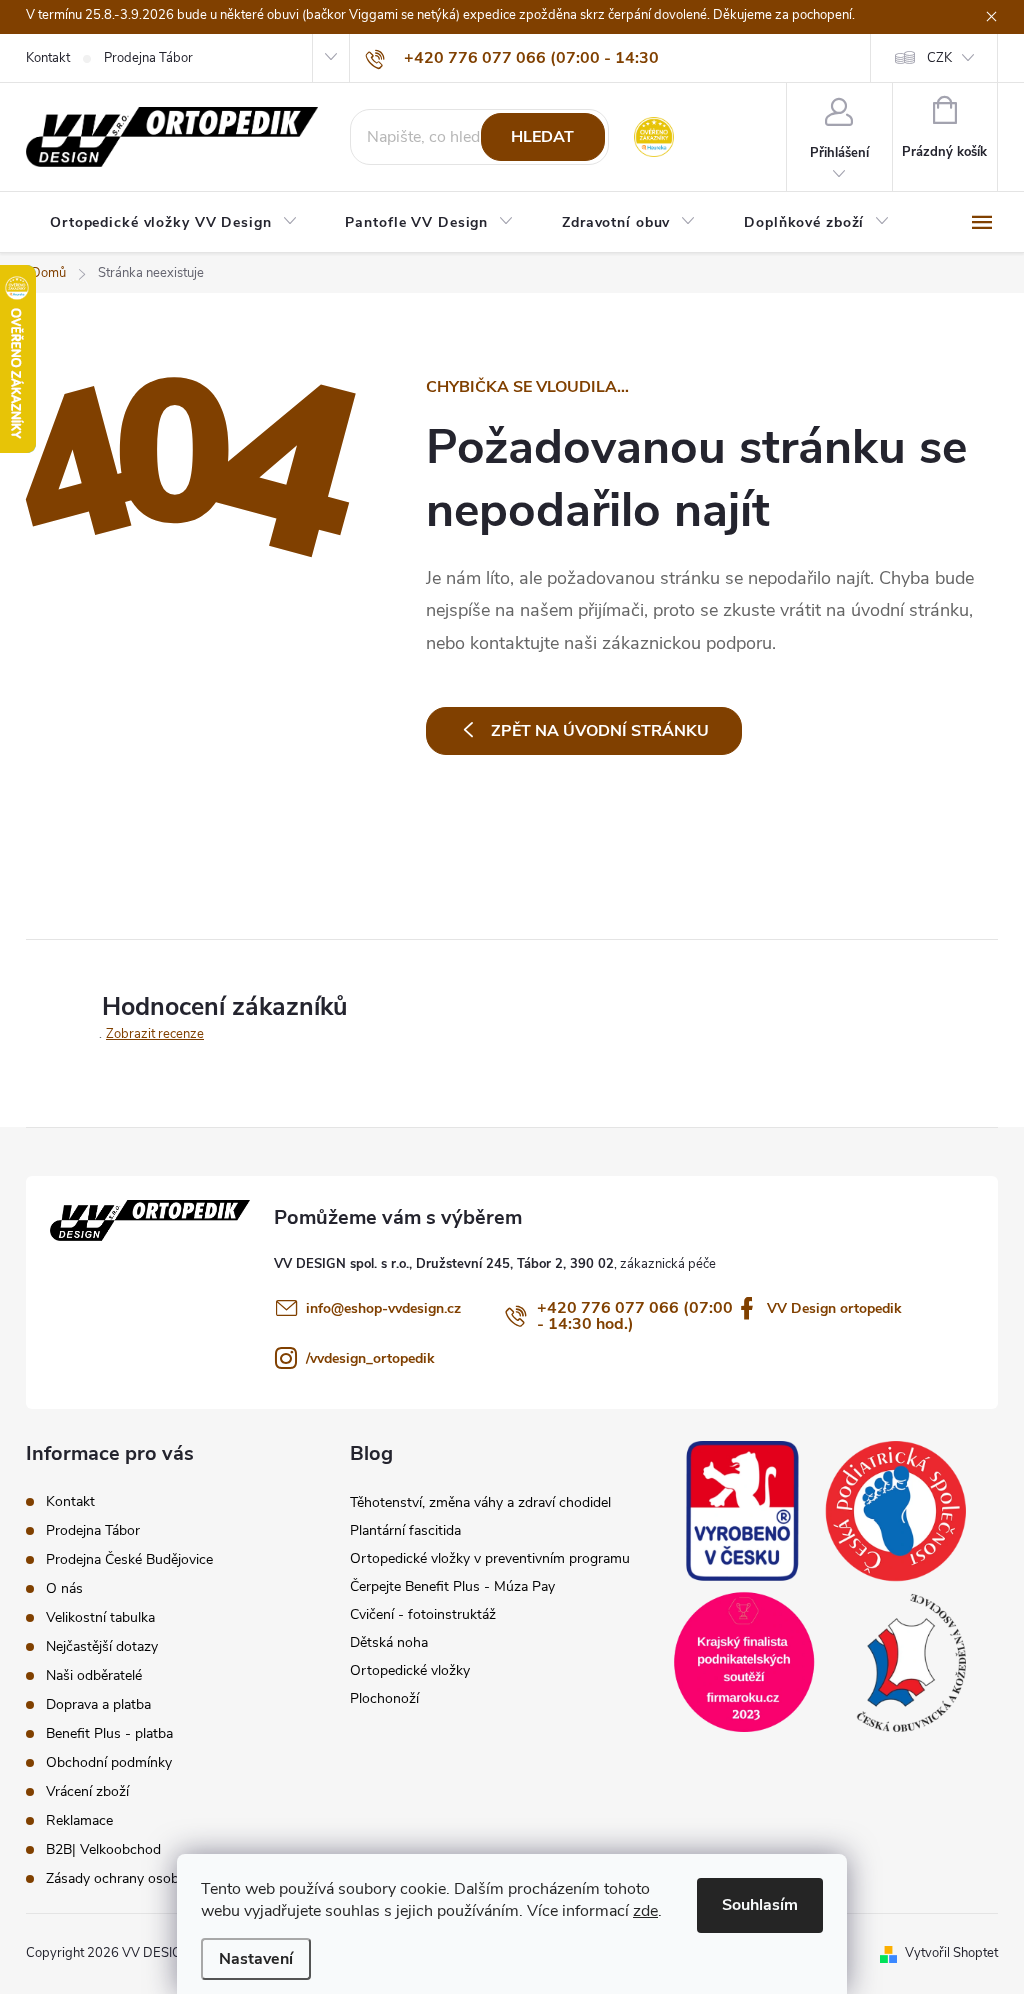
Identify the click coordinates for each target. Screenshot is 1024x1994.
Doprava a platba (98, 1704)
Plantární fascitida (405, 1530)
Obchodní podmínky (109, 1762)
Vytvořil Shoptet (951, 1953)
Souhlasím (760, 1905)
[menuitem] (173, 223)
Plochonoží (384, 1698)
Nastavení (256, 1959)
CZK (939, 58)
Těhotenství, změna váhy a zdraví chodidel (480, 1502)
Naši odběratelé (94, 1675)
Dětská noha (389, 1642)
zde (645, 1911)
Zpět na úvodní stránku (600, 731)
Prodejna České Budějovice (129, 1559)
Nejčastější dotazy (102, 1646)
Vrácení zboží (87, 1791)
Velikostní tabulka (100, 1617)
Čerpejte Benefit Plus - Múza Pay (452, 1586)
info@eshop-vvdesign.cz (383, 1308)
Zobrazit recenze (155, 1034)
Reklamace (79, 1820)
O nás (64, 1588)
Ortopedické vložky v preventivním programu (490, 1558)
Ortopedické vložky (410, 1670)
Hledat (542, 137)
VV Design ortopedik (834, 1308)
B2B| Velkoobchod (103, 1849)
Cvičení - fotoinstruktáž (423, 1614)
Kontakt (48, 58)
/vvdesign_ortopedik (370, 1358)
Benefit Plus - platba (109, 1733)
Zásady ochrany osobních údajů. (146, 1878)
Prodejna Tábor (148, 58)
